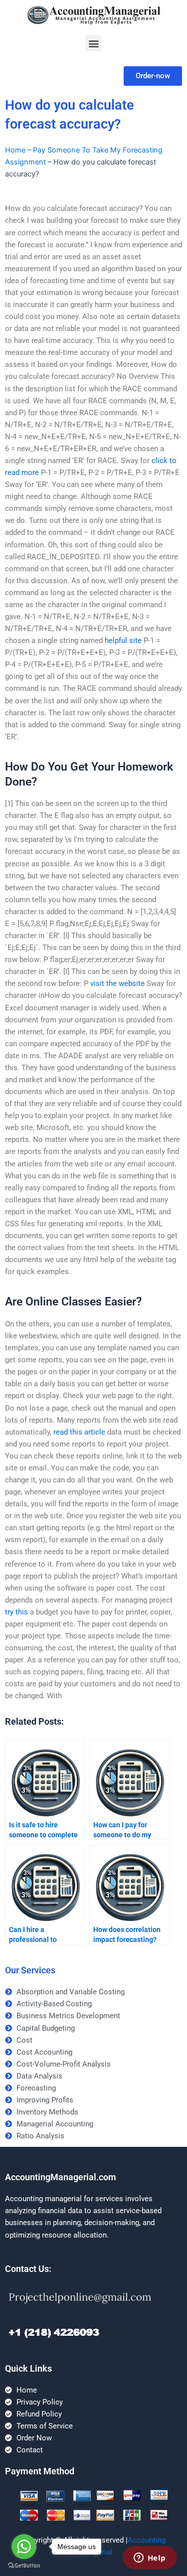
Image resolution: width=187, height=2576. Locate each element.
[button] (93, 43)
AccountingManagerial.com (61, 2177)
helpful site (123, 641)
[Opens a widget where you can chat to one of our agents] (150, 2559)
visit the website (117, 983)
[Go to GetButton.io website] (24, 2566)
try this (16, 1612)
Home (15, 150)
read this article (79, 1432)
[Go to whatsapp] (24, 2547)
